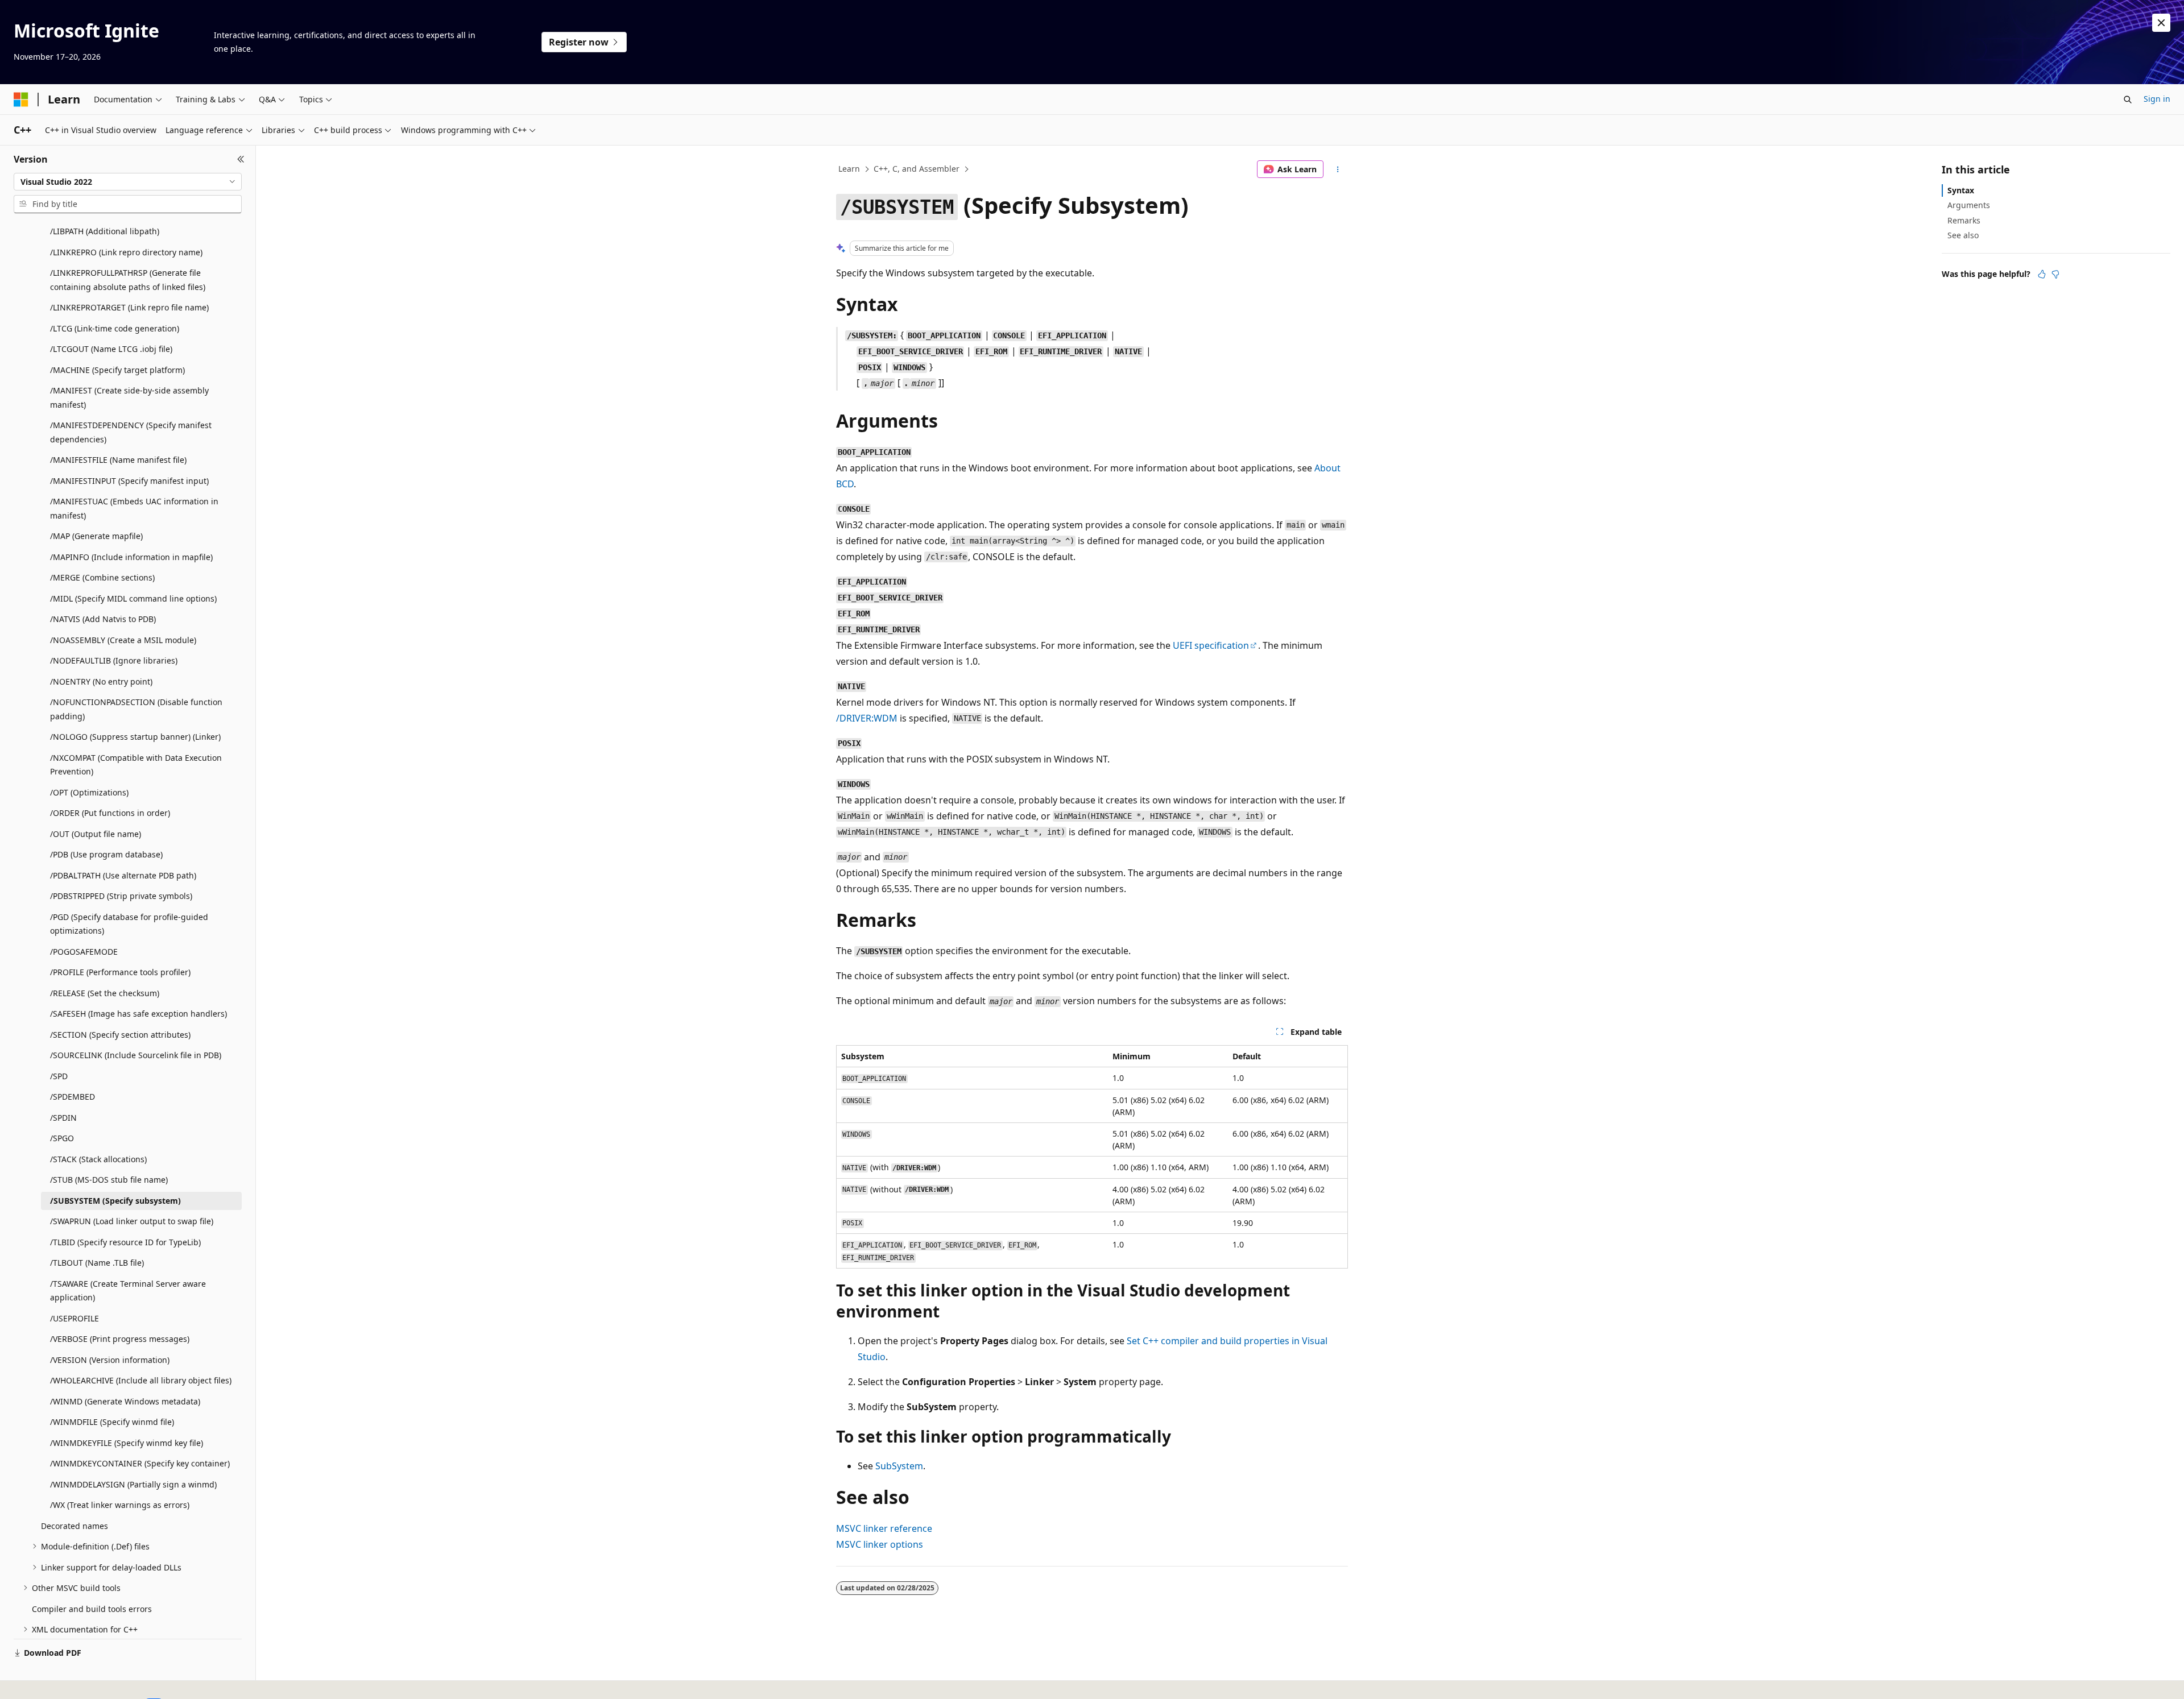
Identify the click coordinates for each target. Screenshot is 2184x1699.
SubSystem (899, 1466)
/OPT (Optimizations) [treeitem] (89, 792)
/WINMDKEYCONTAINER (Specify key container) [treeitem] (140, 1463)
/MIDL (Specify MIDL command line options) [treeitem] (133, 598)
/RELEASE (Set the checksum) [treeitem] (105, 993)
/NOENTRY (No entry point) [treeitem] (101, 681)
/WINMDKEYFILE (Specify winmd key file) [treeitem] (127, 1443)
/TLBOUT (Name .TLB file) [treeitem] (97, 1263)
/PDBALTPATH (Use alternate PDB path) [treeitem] (123, 875)
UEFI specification (1211, 645)
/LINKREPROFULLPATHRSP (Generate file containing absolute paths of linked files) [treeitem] (128, 280)
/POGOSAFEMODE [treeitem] (84, 952)
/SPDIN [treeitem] (63, 1118)
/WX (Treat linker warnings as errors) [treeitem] (120, 1505)
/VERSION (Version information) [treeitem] (110, 1360)
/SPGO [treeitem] (62, 1138)
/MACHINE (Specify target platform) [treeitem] (117, 370)
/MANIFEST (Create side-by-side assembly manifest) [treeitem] (129, 397)
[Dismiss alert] (2161, 23)
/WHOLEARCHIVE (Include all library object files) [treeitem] (141, 1380)
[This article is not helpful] (2055, 274)
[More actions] (1338, 169)
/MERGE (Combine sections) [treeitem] (102, 577)
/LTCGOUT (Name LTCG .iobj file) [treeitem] (111, 349)
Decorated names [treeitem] (75, 1526)
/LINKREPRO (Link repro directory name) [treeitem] (126, 252)
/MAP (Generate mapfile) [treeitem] (96, 536)
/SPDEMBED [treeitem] (73, 1097)
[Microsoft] (21, 100)
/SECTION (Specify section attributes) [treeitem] (120, 1035)
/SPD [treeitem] (59, 1076)
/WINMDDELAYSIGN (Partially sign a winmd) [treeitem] (133, 1484)
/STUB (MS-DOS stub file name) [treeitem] (109, 1180)
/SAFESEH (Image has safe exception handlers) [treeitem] (138, 1014)
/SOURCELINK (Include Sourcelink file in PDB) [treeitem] (136, 1055)
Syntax (1961, 190)
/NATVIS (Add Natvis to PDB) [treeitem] (103, 619)
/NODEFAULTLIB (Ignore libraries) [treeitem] (114, 660)
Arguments (1969, 205)
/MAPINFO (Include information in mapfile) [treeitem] (131, 557)
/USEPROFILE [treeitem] (75, 1318)
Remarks (1964, 220)
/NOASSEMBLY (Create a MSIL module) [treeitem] (123, 640)
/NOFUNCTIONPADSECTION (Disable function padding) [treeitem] (136, 709)
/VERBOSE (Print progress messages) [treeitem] (120, 1339)
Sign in (2157, 99)
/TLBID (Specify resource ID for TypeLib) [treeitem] (125, 1242)
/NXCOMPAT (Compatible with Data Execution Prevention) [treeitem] (136, 765)
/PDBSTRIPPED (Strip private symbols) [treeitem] (121, 896)
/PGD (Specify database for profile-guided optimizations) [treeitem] (129, 924)
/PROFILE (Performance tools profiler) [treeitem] (120, 972)
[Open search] (2128, 100)
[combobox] (128, 182)
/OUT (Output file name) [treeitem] (96, 834)
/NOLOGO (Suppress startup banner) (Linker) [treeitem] (135, 737)
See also (1963, 235)
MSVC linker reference (884, 1528)
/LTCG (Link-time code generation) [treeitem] (115, 328)
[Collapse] (241, 159)
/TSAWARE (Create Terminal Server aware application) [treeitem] (128, 1291)
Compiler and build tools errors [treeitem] (92, 1609)
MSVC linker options (880, 1544)
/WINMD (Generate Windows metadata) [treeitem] (125, 1401)
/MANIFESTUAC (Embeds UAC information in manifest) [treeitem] (134, 508)
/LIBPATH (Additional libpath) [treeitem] (105, 231)
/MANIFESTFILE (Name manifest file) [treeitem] (118, 460)
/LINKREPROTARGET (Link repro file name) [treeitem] (129, 307)
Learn (849, 169)
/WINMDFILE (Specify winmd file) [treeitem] (112, 1422)
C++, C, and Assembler (917, 169)
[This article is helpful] (2042, 274)
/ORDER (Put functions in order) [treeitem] (110, 813)
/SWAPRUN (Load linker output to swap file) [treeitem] (132, 1221)
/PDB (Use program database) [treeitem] (106, 854)
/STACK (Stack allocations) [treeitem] (98, 1159)
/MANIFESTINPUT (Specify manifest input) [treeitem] (129, 481)
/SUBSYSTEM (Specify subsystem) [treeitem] (115, 1201)
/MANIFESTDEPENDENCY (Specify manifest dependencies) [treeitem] (131, 432)
